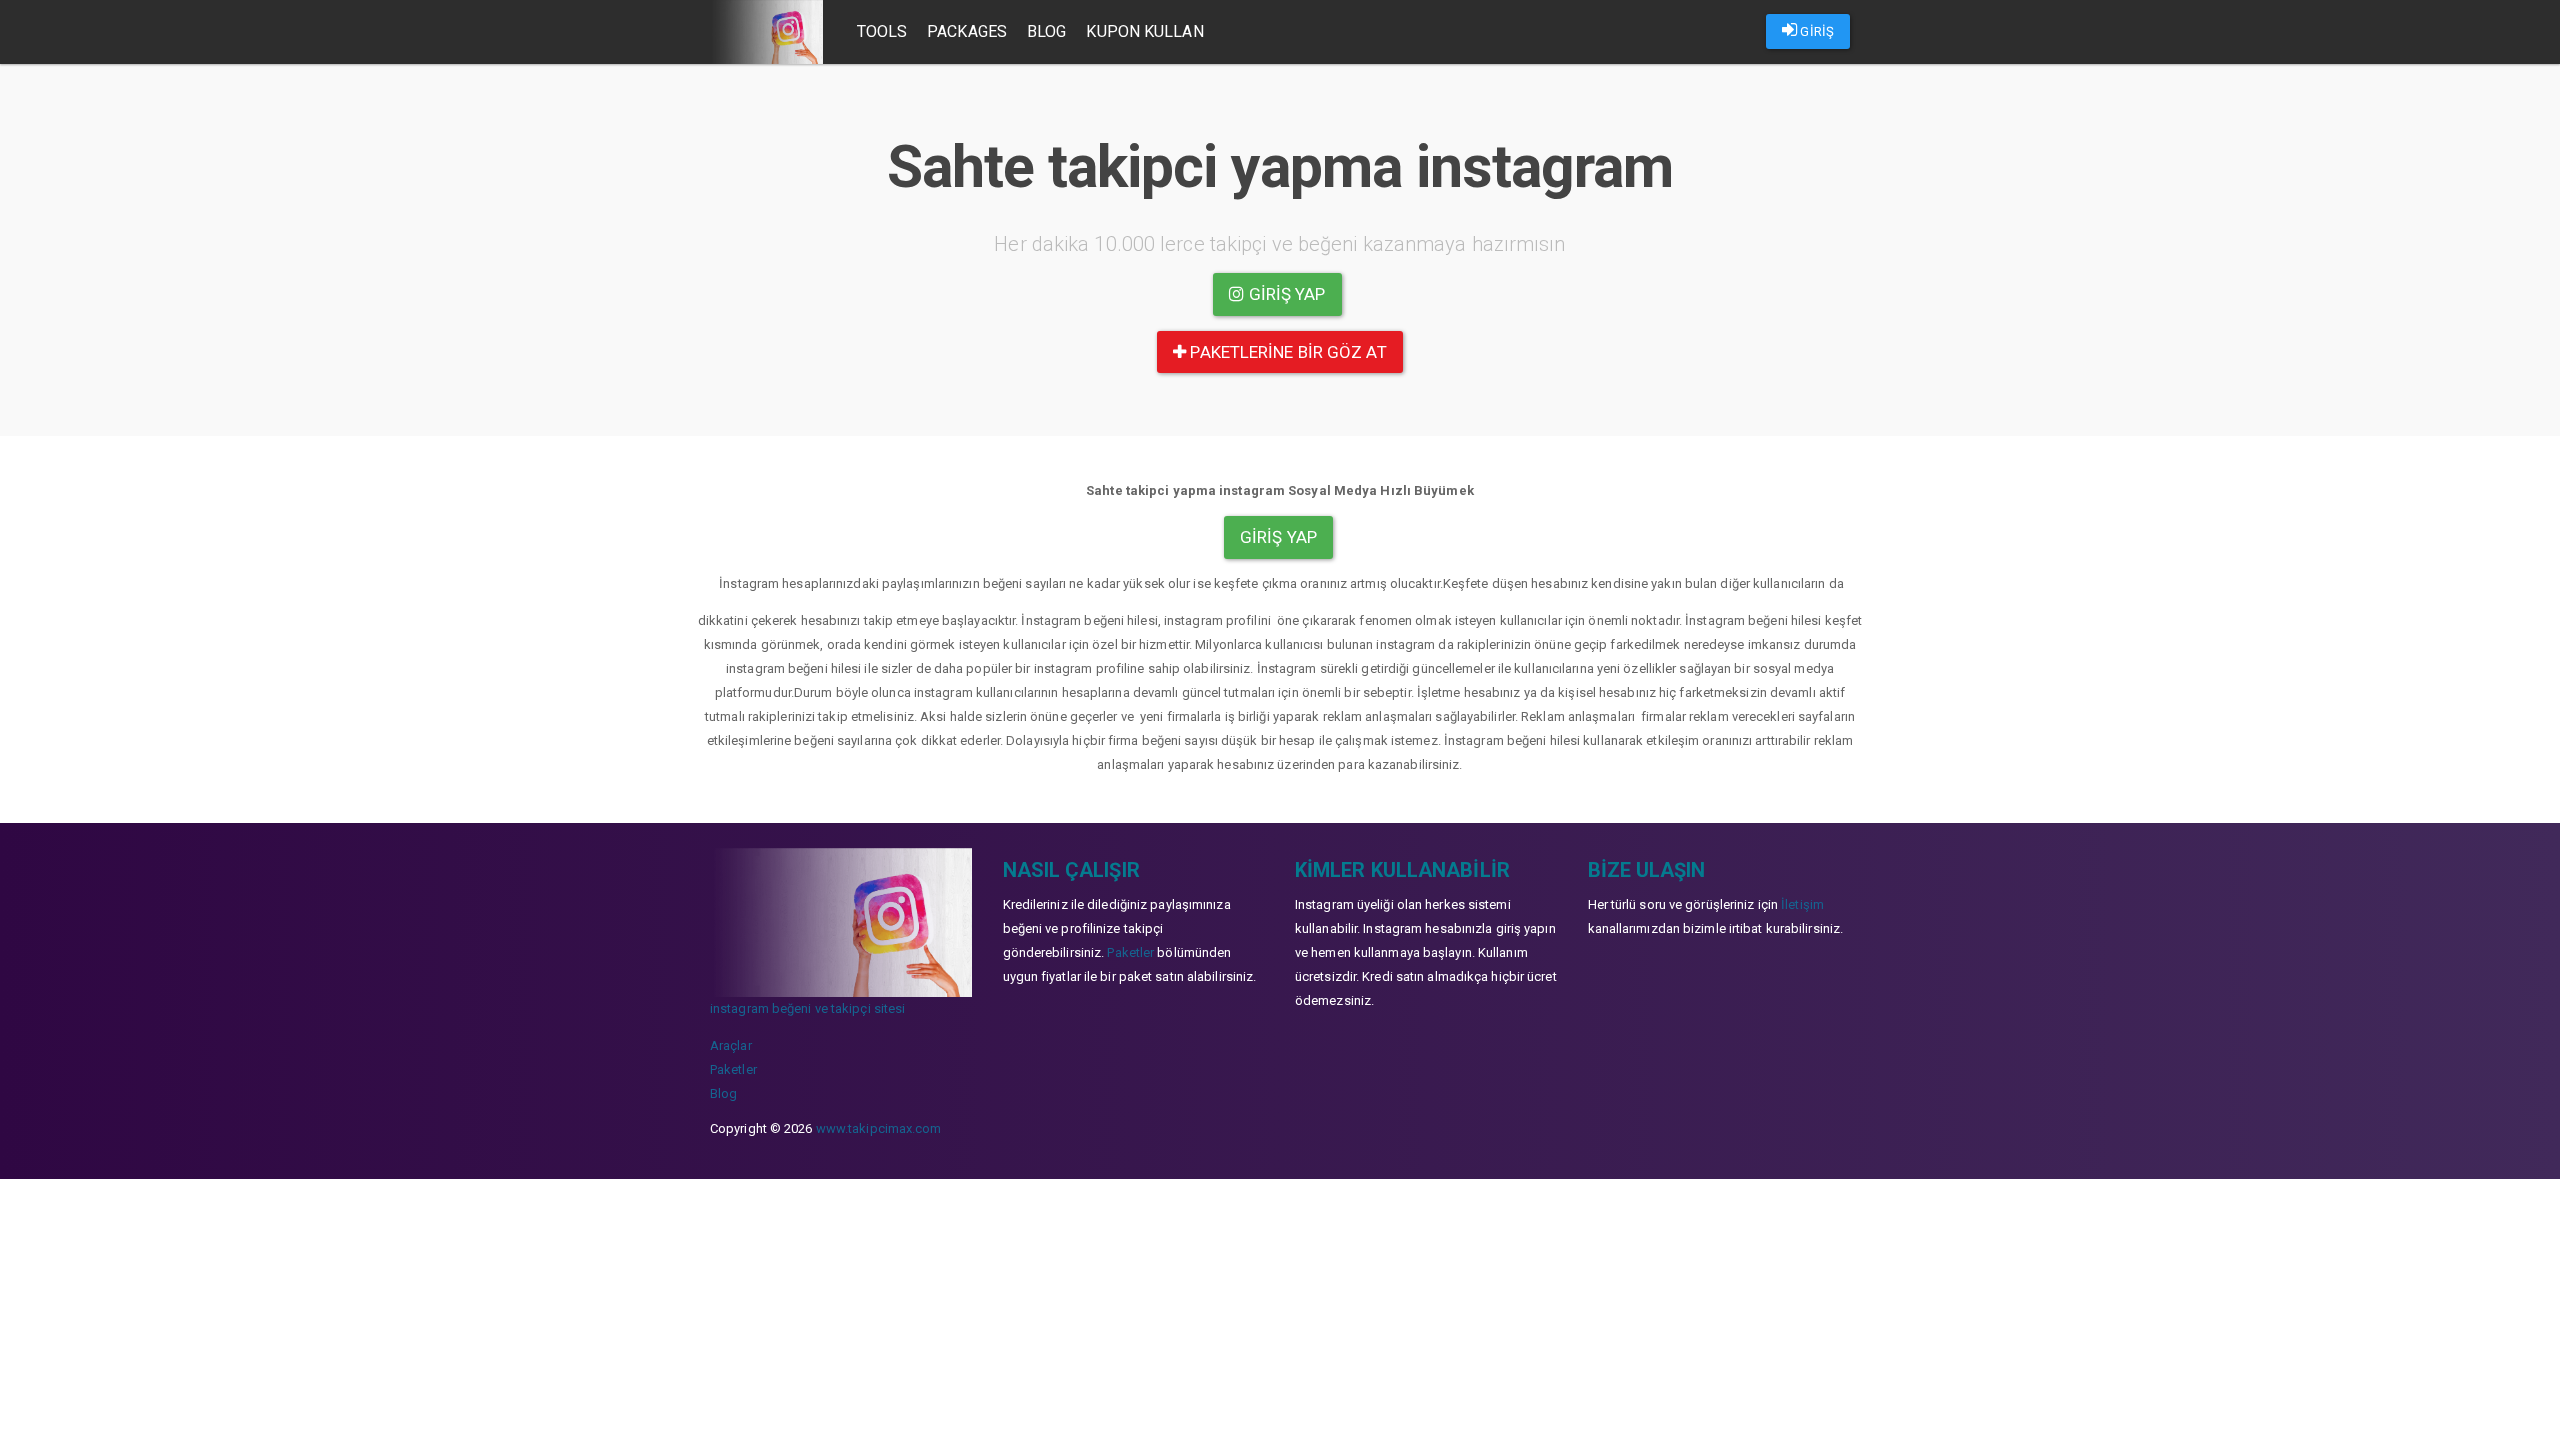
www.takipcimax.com (879, 1128)
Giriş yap (1285, 294)
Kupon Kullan (1144, 31)
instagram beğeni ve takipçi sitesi (807, 1008)
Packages (967, 31)
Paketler (733, 1069)
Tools (882, 31)
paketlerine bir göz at (1286, 352)
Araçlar (731, 1045)
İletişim (1802, 904)
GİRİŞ (1815, 31)
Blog (1046, 31)
